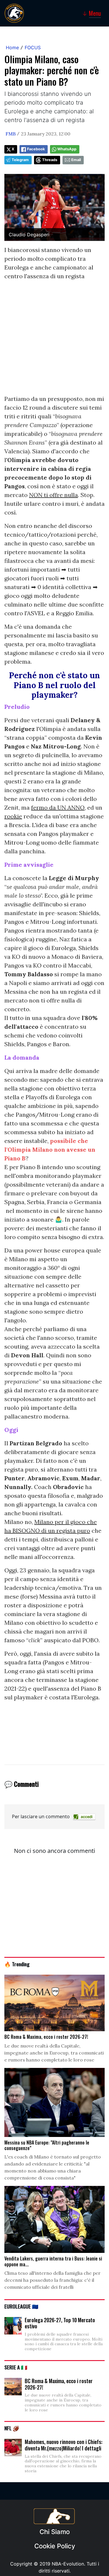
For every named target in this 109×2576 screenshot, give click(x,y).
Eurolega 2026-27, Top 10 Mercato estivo (60, 2323)
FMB (11, 134)
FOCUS (33, 47)
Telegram (20, 160)
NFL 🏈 (12, 2428)
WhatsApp (67, 149)
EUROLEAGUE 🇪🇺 (21, 2306)
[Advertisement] (54, 340)
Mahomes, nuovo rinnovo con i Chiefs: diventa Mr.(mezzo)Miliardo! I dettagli (64, 2445)
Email (76, 160)
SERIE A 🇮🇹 (16, 2367)
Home (12, 47)
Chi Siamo (55, 2532)
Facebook (36, 149)
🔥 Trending (17, 1964)
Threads (50, 160)
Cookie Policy (55, 2546)
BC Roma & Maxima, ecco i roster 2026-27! (59, 2384)
